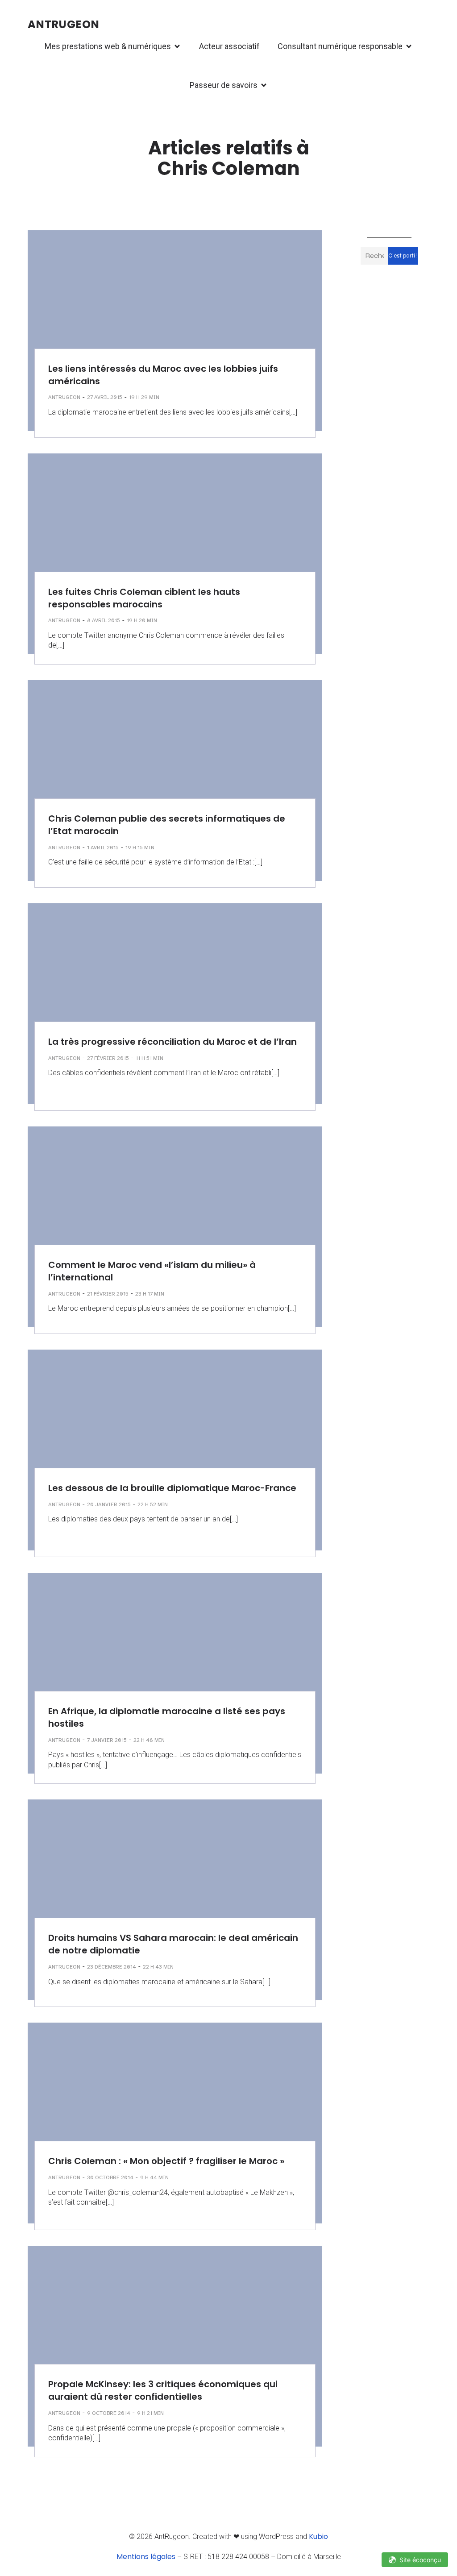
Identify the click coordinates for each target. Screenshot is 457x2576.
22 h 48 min (149, 1740)
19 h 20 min (142, 620)
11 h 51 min (150, 1058)
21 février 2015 (108, 1294)
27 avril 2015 (105, 397)
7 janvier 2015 (107, 1740)
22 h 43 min (158, 1967)
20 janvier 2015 (109, 1504)
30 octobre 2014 (110, 2177)
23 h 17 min (150, 1294)
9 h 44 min (154, 2177)
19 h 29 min (144, 397)
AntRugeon (64, 397)
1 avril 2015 (103, 848)
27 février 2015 (108, 1058)
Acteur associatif (229, 46)
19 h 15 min (140, 848)
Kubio (318, 2537)
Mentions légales (146, 2557)
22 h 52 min (153, 1504)
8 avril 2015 (104, 620)
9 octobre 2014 (109, 2413)
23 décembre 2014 (112, 1967)
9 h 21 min (150, 2413)
